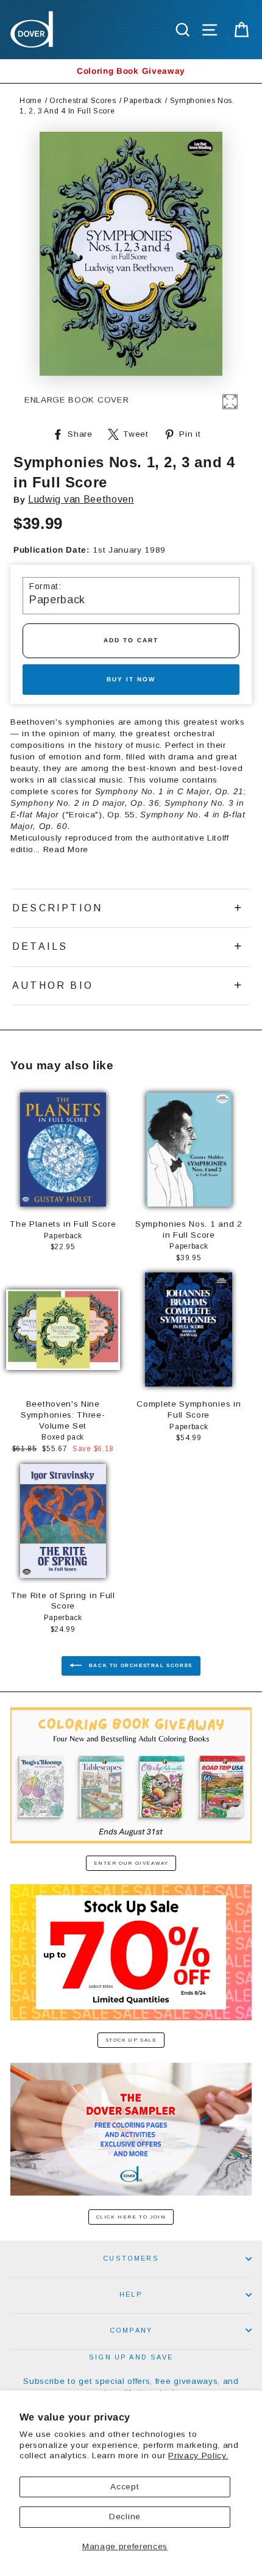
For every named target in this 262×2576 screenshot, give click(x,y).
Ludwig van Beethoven (81, 499)
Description (57, 908)
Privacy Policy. (198, 2456)
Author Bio (53, 985)
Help (131, 2294)
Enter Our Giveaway (131, 1863)
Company (131, 2330)
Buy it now (131, 679)
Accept (125, 2487)
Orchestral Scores (83, 101)
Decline (125, 2517)
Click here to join (131, 2217)
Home (31, 101)
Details (40, 946)
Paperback (143, 101)
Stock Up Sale (131, 2040)
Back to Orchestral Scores (140, 1666)
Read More (66, 849)
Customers (131, 2258)
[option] (131, 71)
